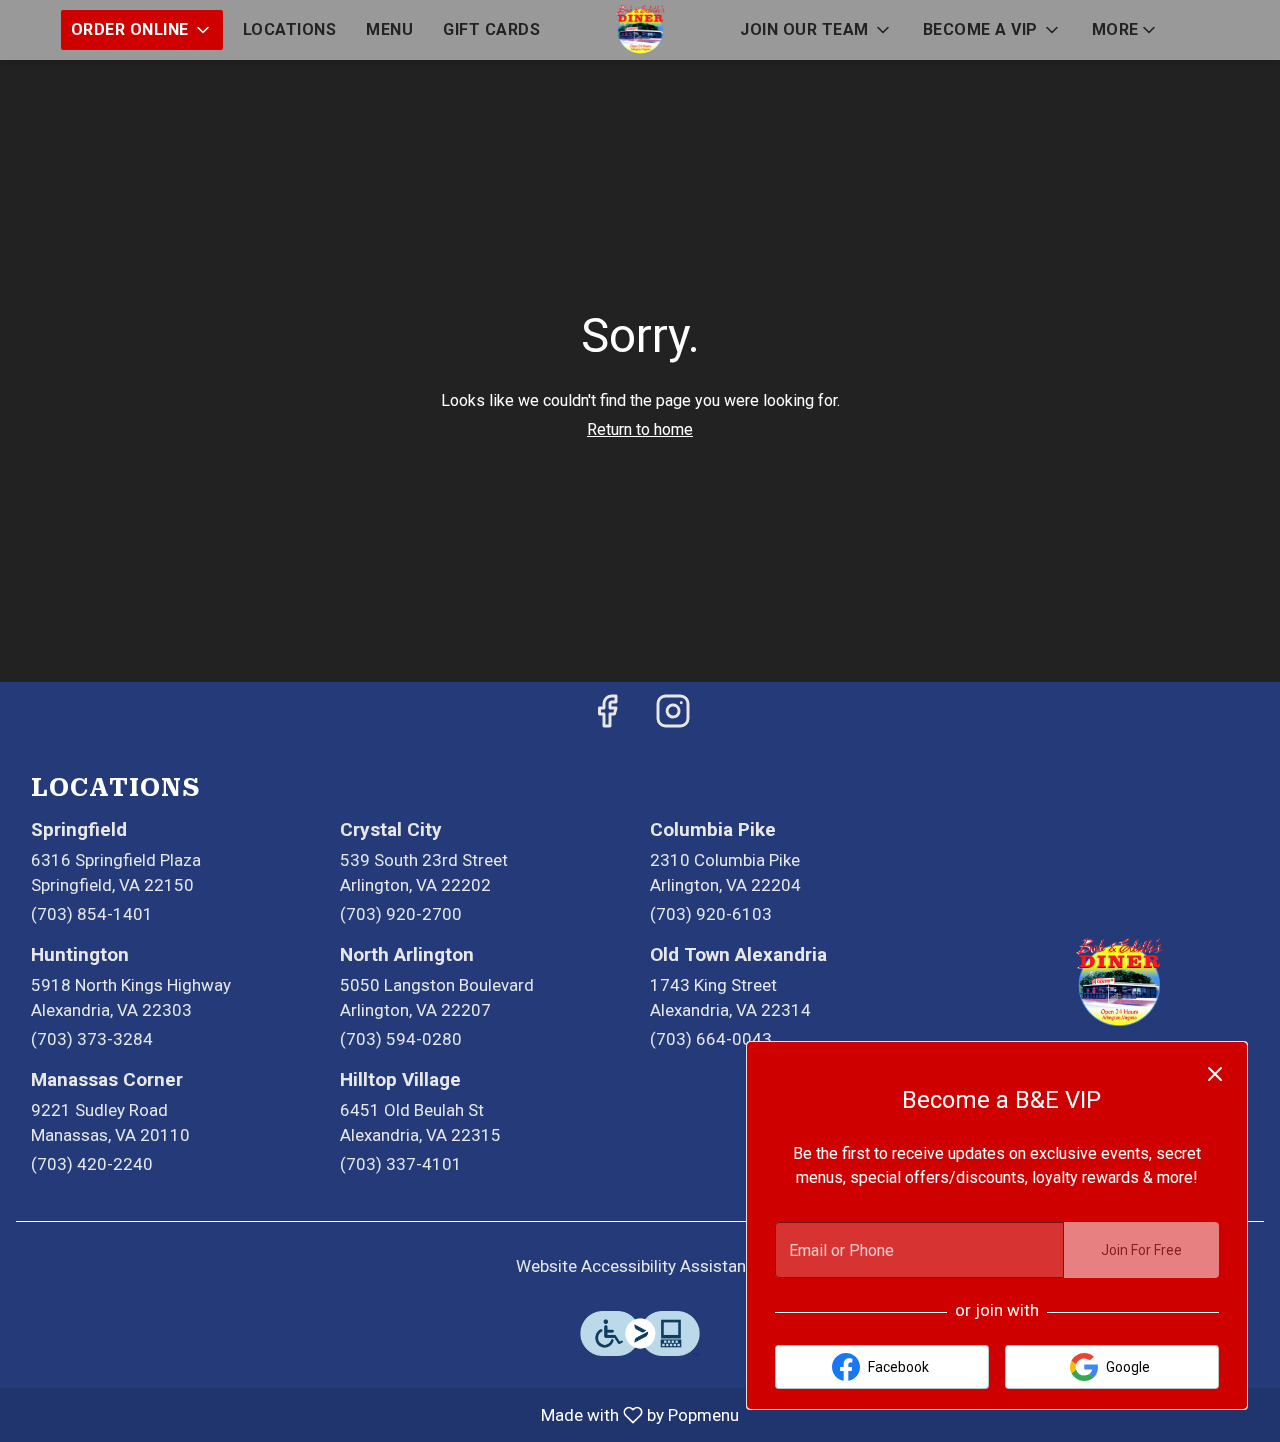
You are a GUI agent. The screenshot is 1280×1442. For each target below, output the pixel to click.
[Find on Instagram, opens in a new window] (673, 717)
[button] (142, 30)
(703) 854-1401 (92, 914)
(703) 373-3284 (92, 1039)
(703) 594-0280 (401, 1039)
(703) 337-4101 (401, 1164)
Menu (389, 29)
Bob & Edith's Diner (1120, 983)
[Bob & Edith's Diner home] (640, 30)
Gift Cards (491, 29)
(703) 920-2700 (401, 914)
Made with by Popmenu (377, 1414)
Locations (290, 29)
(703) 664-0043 (711, 1039)
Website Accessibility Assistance (640, 1266)
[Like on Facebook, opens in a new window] (607, 717)
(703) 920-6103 (711, 914)
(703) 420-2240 (92, 1164)
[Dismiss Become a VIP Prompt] (1215, 1074)
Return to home (640, 429)
